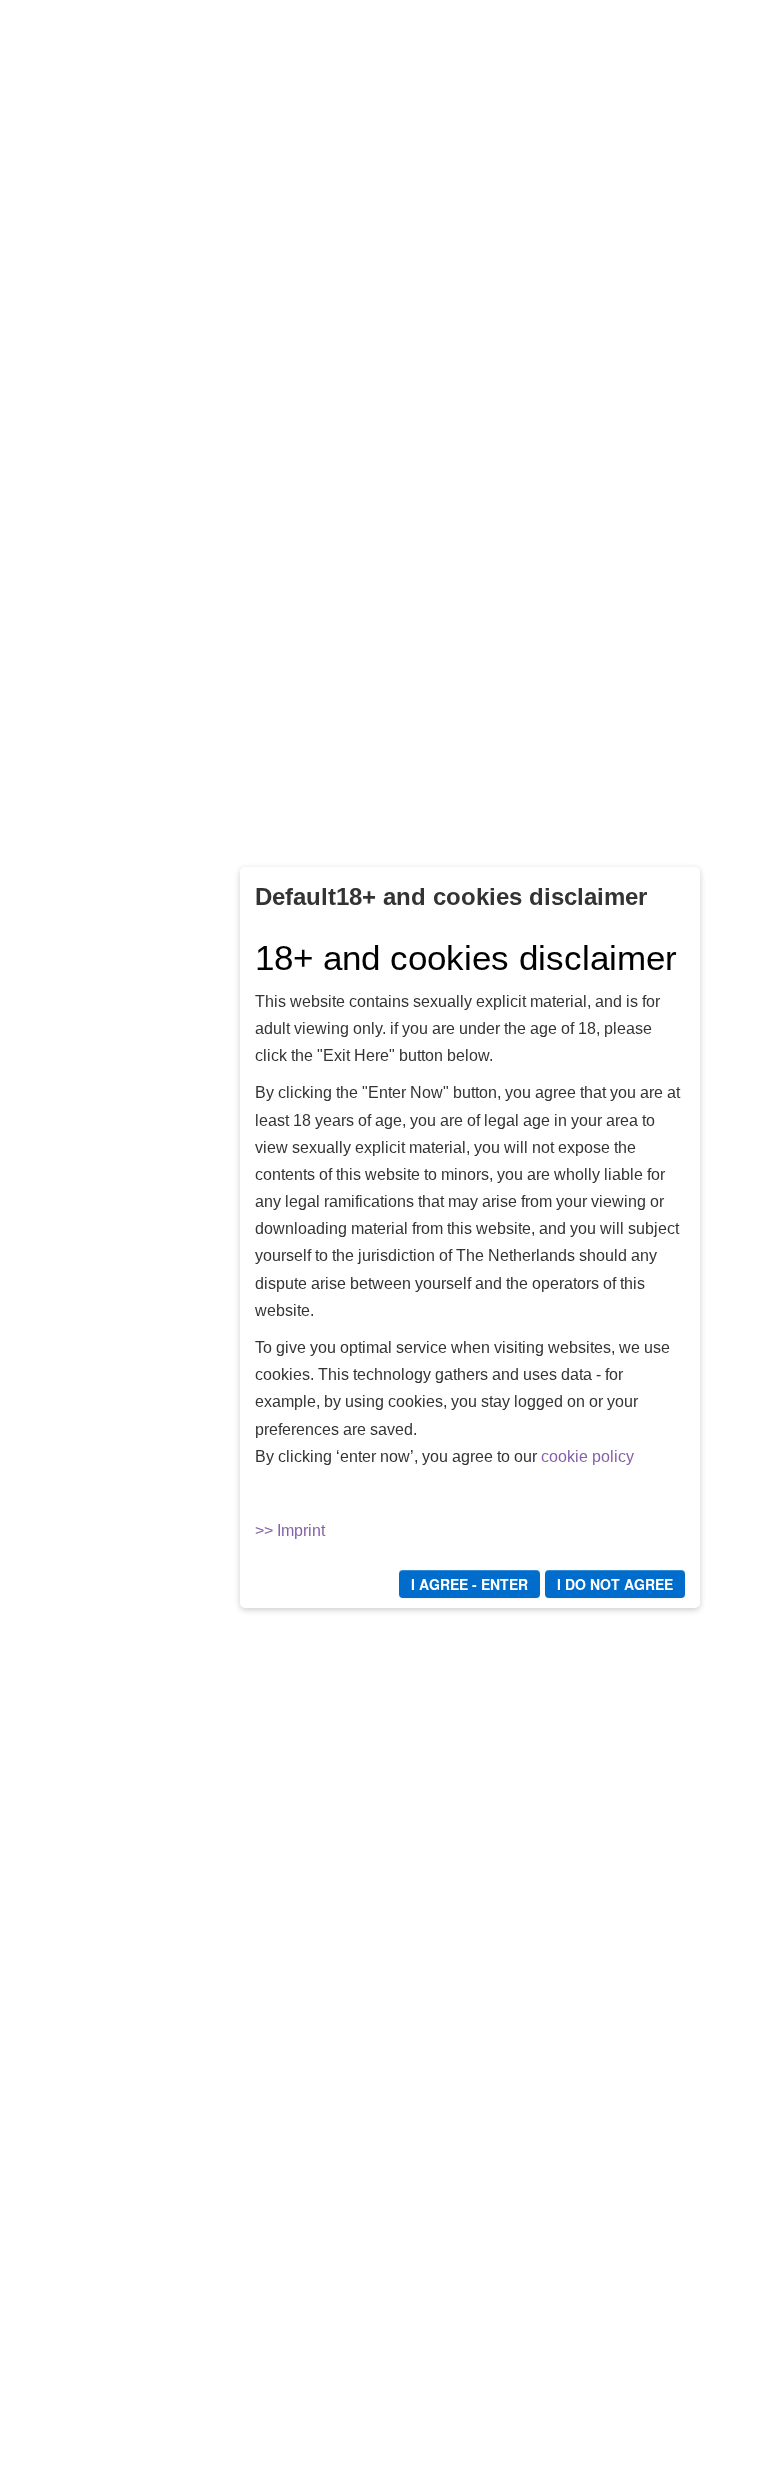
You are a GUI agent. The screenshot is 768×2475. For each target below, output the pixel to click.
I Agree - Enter (469, 1584)
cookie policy (587, 1456)
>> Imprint (290, 1530)
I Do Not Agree (615, 1584)
